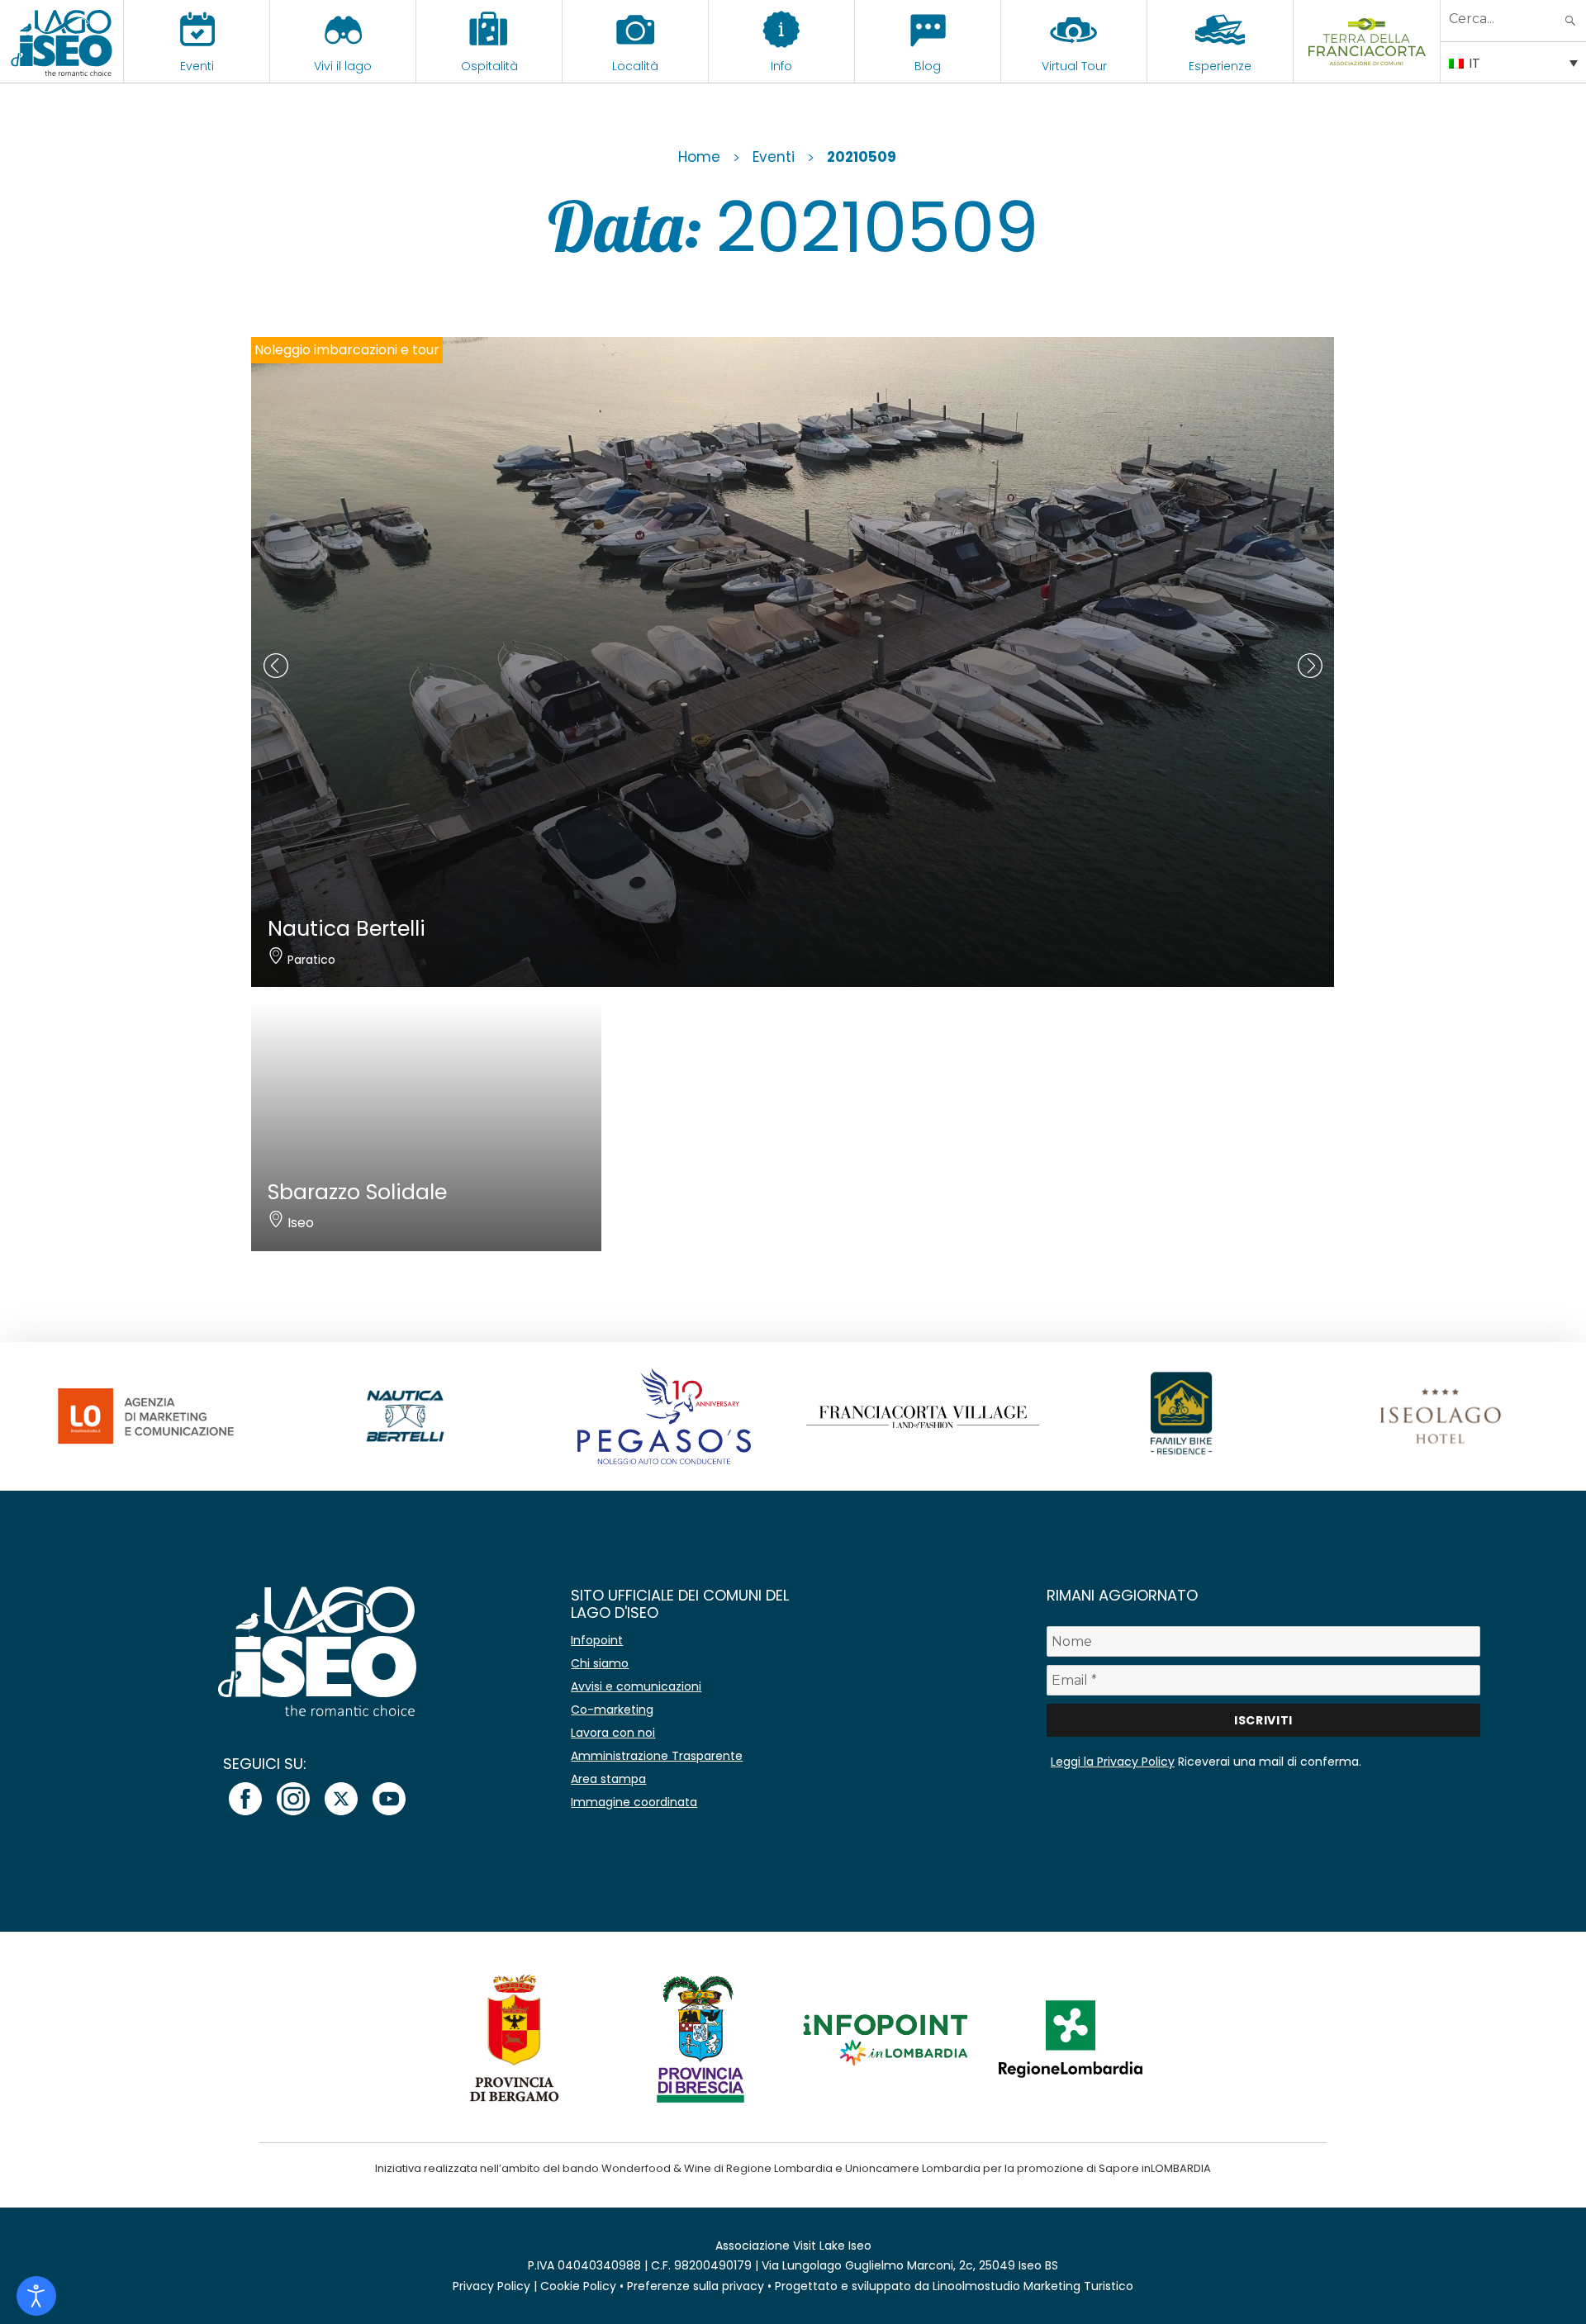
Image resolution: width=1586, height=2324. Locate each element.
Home (699, 157)
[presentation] (276, 666)
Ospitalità (489, 66)
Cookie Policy (578, 2286)
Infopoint (597, 1640)
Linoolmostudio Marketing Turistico (1033, 2286)
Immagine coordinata (634, 1802)
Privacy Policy (491, 2286)
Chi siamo (600, 1663)
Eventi (197, 66)
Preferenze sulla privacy (696, 2286)
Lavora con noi (613, 1733)
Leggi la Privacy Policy (1113, 1762)
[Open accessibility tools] (36, 2296)
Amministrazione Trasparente (657, 1756)
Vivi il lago (343, 66)
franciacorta (1367, 66)
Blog (928, 66)
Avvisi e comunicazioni (636, 1686)
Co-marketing (612, 1710)
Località (635, 66)
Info (781, 66)
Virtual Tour (1074, 66)
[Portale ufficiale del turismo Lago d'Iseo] (62, 41)
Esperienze (1220, 66)
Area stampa (608, 1779)
